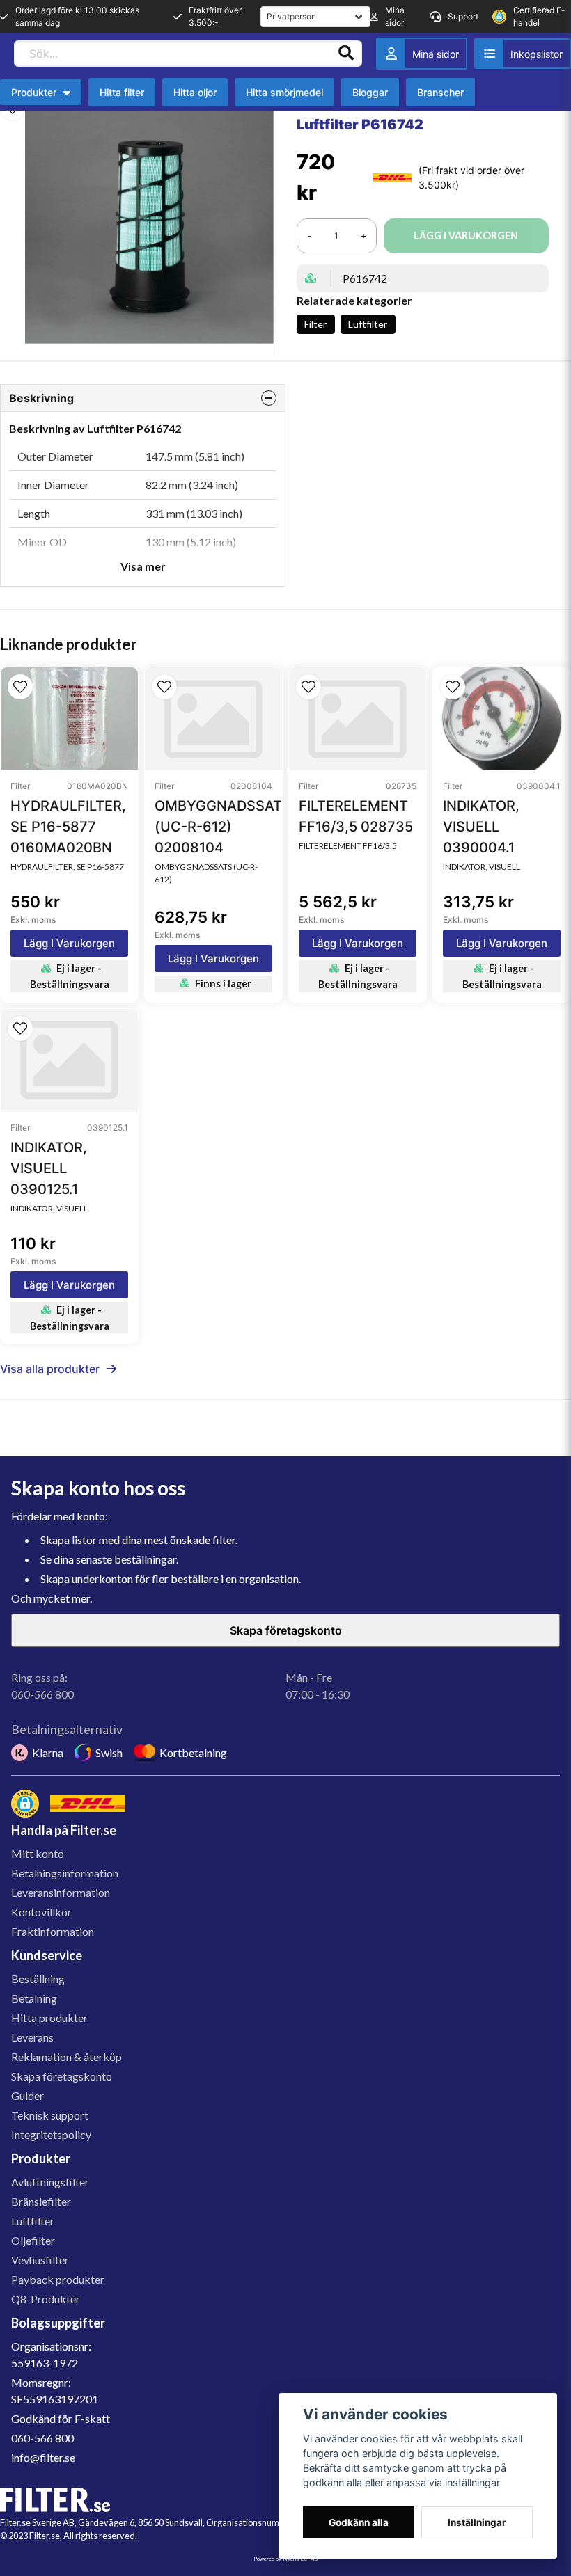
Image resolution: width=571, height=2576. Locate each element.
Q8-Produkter (46, 2299)
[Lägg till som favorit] (523, 54)
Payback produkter (58, 2279)
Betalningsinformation (65, 1873)
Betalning (34, 1998)
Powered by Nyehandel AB (285, 2559)
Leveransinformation (61, 1892)
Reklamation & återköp (67, 2057)
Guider (28, 2096)
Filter (315, 324)
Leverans (32, 2037)
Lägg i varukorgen (69, 943)
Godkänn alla (359, 2522)
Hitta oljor (195, 92)
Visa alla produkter (50, 1369)
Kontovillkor (41, 1912)
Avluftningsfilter (50, 2182)
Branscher (440, 92)
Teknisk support (50, 2115)
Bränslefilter (41, 2201)
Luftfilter (368, 324)
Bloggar (370, 92)
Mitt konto (38, 1853)
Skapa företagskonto (286, 1630)
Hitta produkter (49, 2018)
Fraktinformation (53, 1931)
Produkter (34, 92)
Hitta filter (122, 92)
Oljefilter (33, 2240)
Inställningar (477, 2522)
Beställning (38, 1979)
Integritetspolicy (51, 2134)
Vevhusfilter (40, 2260)
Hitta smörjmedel (284, 92)
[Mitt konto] (422, 54)
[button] (20, 687)
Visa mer (143, 566)
